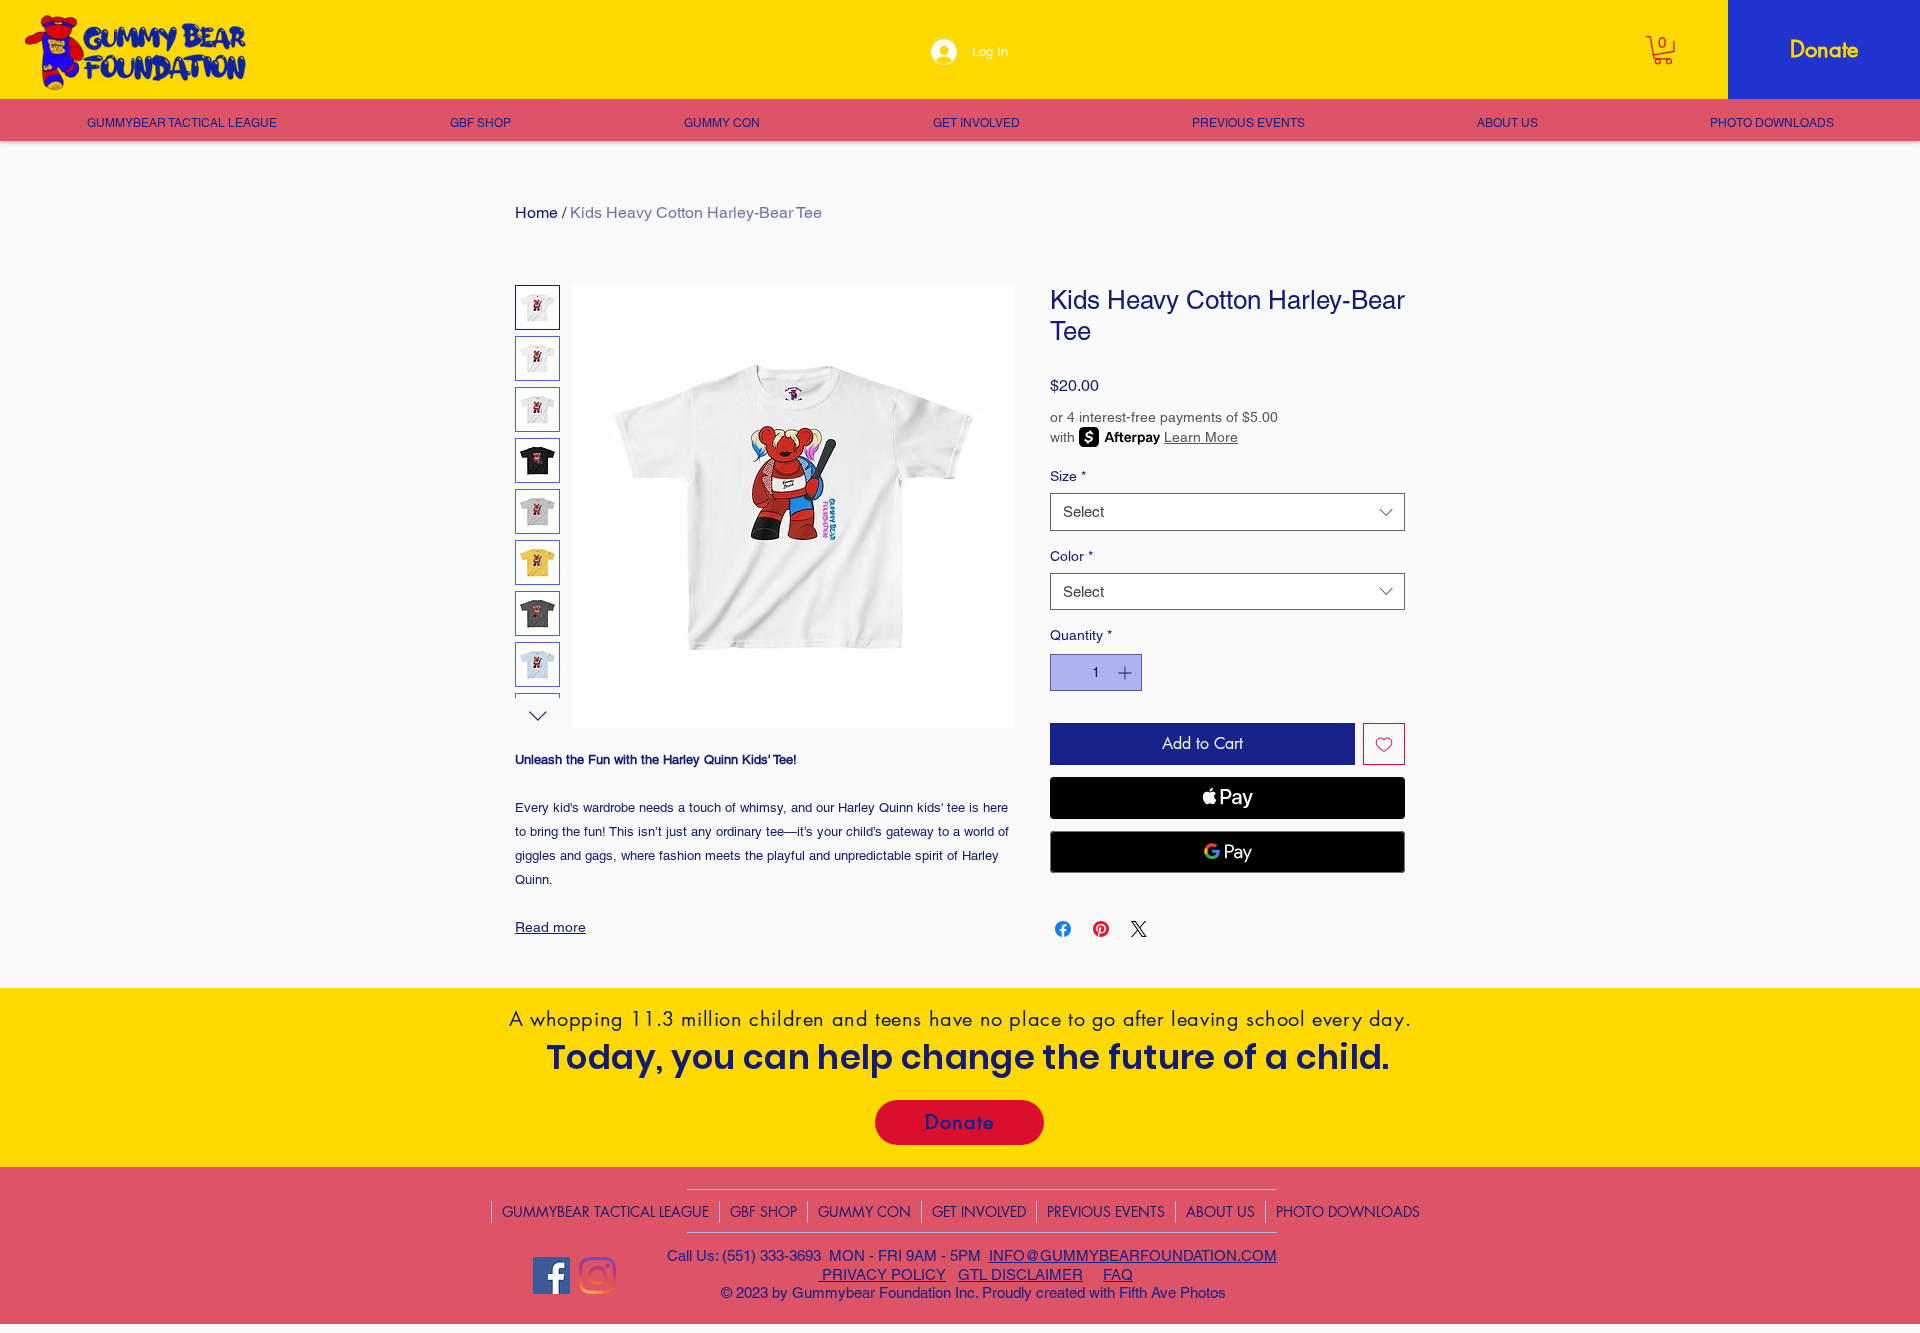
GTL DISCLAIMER (1020, 1274)
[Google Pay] (1227, 852)
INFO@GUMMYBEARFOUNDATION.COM (1133, 1255)
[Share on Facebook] (1063, 929)
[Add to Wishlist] (1384, 744)
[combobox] (1227, 512)
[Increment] (1126, 672)
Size (1068, 476)
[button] (1663, 50)
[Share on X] (1139, 929)
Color (1071, 556)
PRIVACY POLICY (882, 1274)
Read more (550, 927)
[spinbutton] (1096, 672)
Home (536, 212)
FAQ (1118, 1274)
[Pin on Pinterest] (1101, 929)
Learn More (1201, 437)
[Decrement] (1065, 672)
